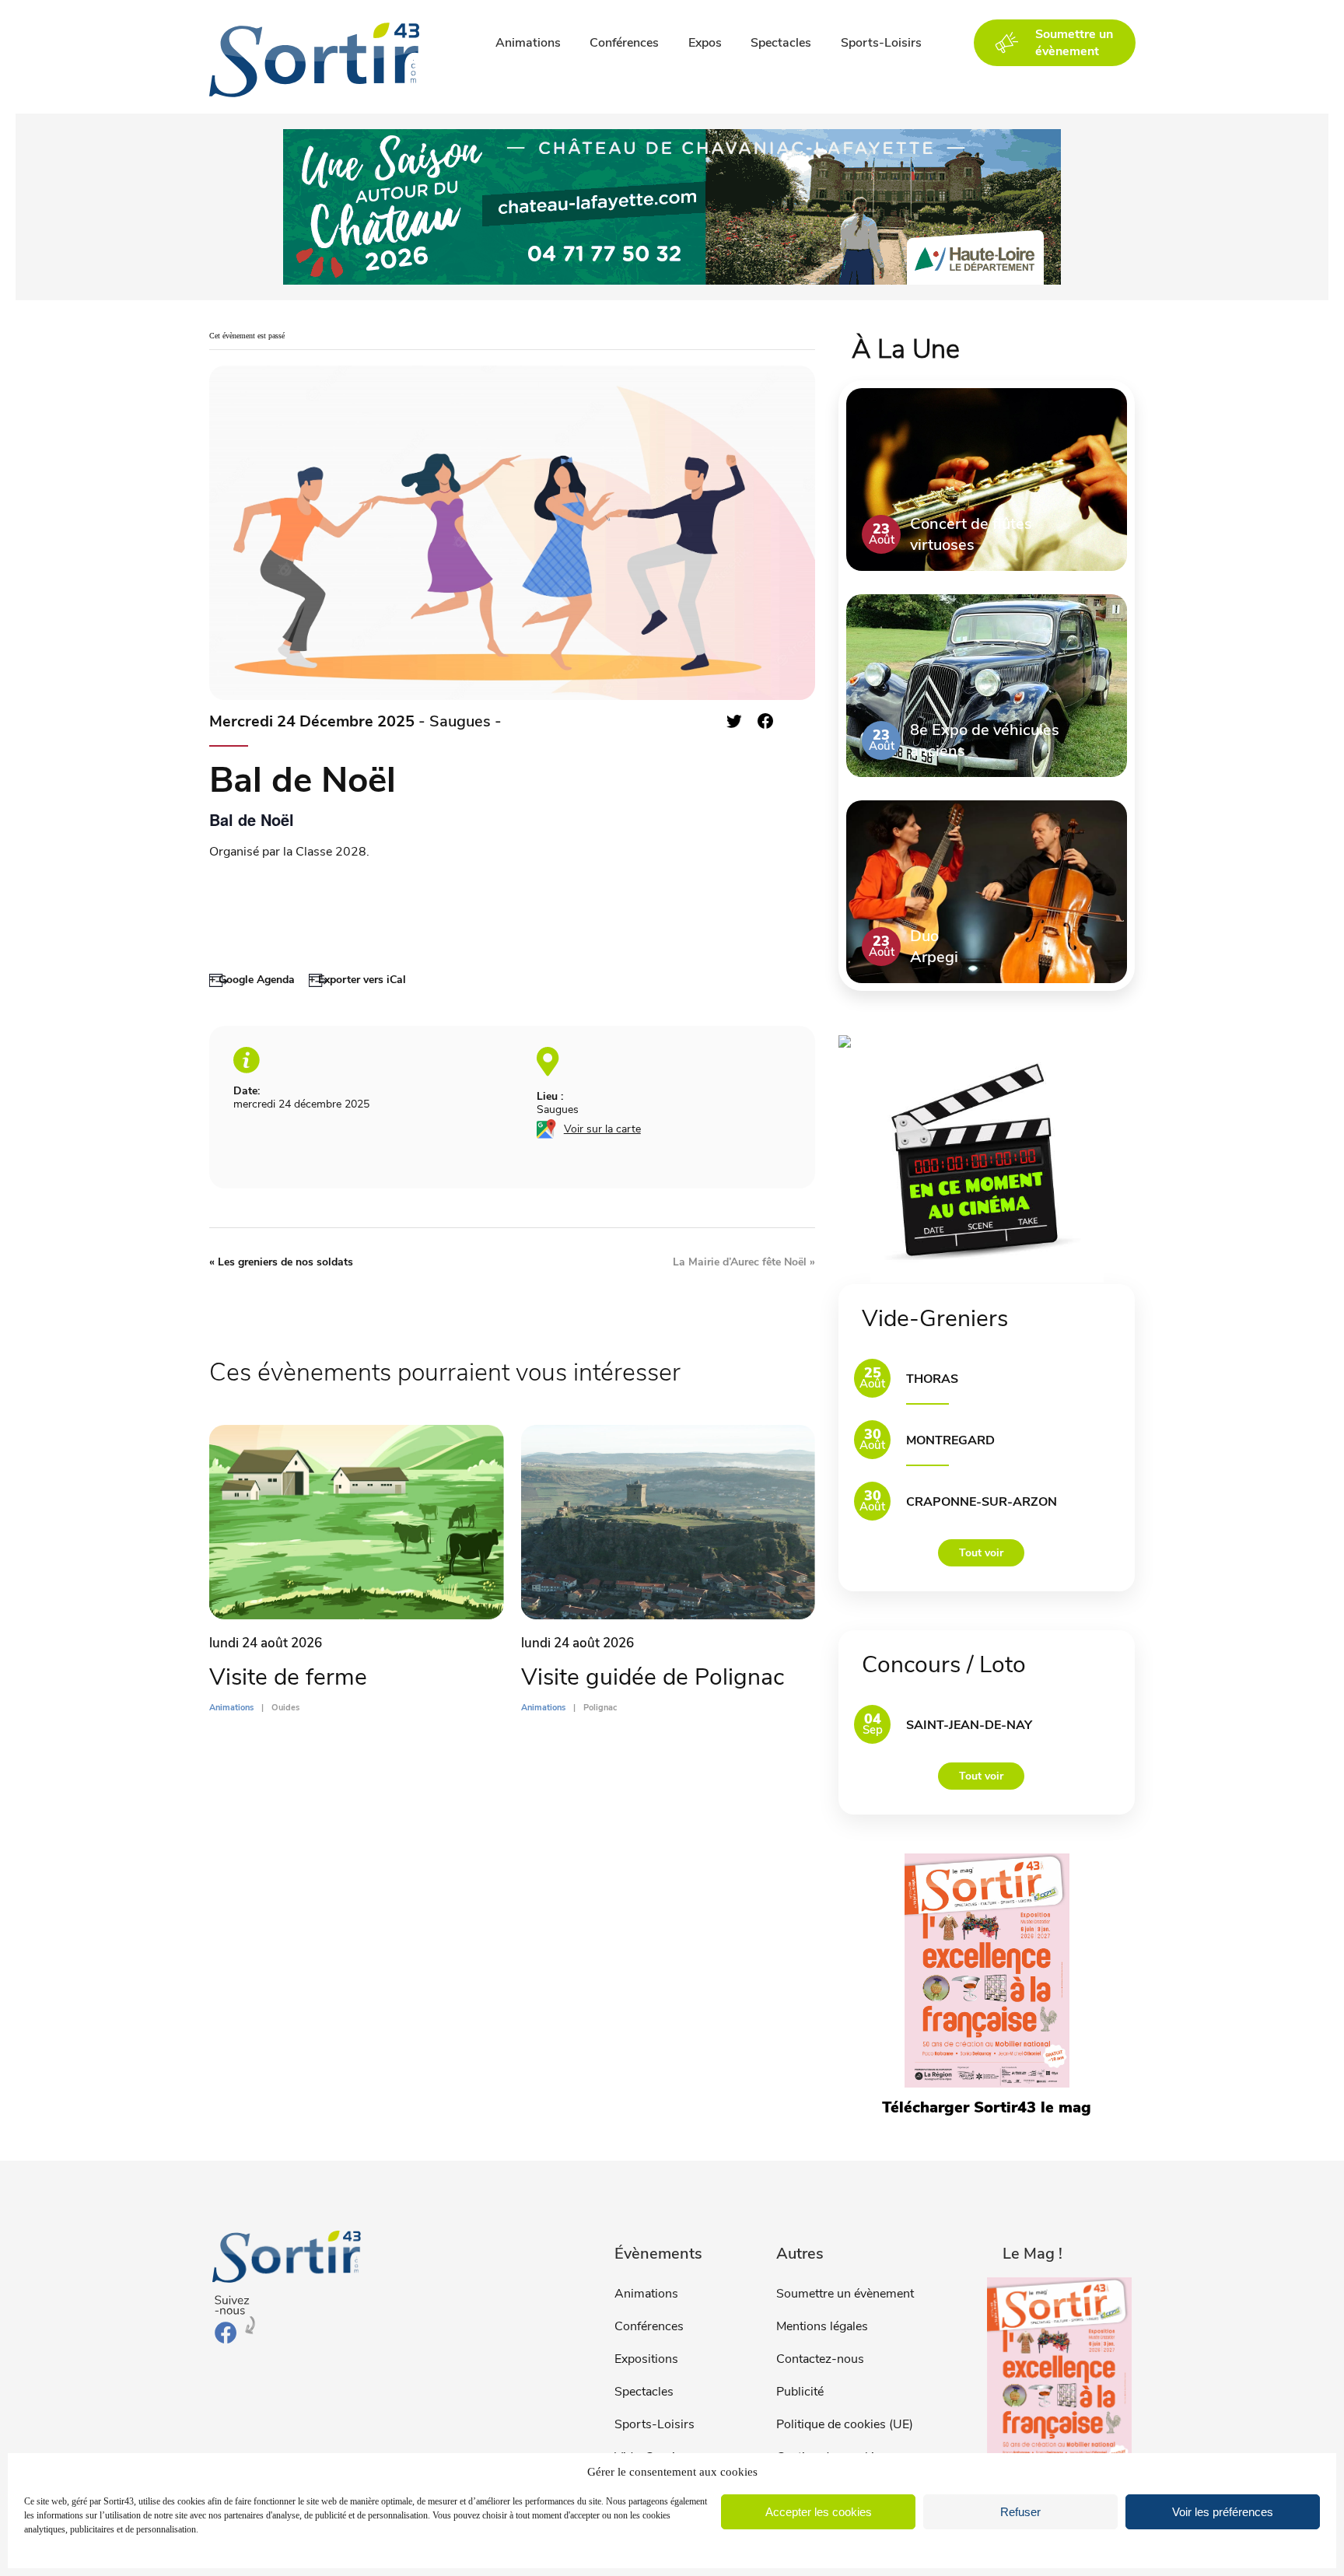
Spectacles (781, 43)
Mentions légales (822, 2326)
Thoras (932, 1379)
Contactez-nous (820, 2359)
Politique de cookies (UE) (845, 2424)
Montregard (950, 1440)
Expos (705, 43)
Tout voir (981, 1553)
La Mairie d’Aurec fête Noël (744, 1262)
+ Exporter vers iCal (357, 980)
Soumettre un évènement (845, 2294)
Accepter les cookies (819, 2512)
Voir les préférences (1223, 2512)
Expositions (646, 2359)
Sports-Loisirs (881, 43)
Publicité (800, 2392)
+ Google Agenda (252, 980)
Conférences (624, 43)
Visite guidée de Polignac (653, 1677)
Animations (528, 43)
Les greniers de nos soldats (281, 1262)
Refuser (1020, 2512)
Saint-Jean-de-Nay (969, 1725)
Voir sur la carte (602, 1129)
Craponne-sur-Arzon (982, 1502)
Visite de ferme (288, 1677)
